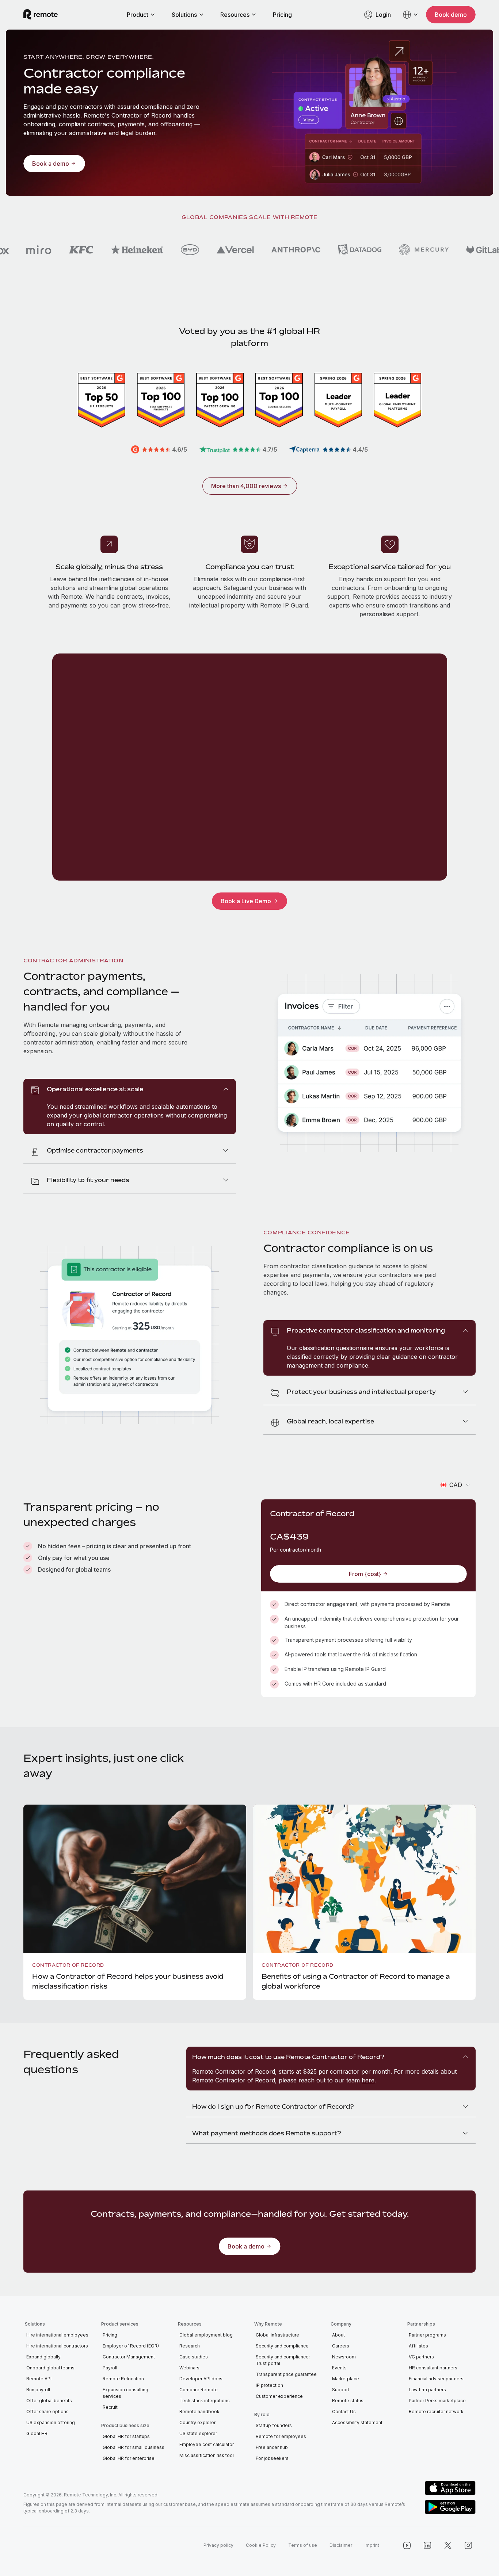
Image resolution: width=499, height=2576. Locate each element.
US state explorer (198, 2433)
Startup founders (274, 2425)
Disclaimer (341, 2545)
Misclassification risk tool (207, 2455)
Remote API (39, 2379)
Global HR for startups (126, 2436)
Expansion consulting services (125, 2393)
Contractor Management (129, 2357)
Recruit (110, 2407)
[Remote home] (41, 15)
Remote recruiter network (436, 2412)
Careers (341, 2346)
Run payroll (38, 2390)
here (368, 2080)
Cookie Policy (261, 2545)
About (338, 2335)
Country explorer (197, 2422)
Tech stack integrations (205, 2401)
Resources (235, 15)
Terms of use (303, 2545)
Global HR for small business (134, 2447)
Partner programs (427, 2335)
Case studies (194, 2357)
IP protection (269, 2385)
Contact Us (344, 2412)
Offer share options (47, 2412)
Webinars (189, 2368)
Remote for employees (281, 2436)
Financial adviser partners (436, 2379)
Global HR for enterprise (129, 2458)
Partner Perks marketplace (437, 2401)
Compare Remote (199, 2390)
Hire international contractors (57, 2346)
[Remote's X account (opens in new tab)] (448, 2545)
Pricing (282, 15)
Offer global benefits (49, 2401)
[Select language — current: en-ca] (411, 15)
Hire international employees (57, 2335)
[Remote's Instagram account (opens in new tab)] (468, 2545)
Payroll (110, 2368)
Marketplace (346, 2379)
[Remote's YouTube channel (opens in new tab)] (407, 2545)
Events (339, 2368)
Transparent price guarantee (286, 2374)
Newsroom (344, 2357)
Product (138, 15)
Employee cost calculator (207, 2444)
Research (190, 2346)
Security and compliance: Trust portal (283, 2360)
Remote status (348, 2401)
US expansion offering (51, 2422)
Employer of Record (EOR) (131, 2346)
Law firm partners (427, 2390)
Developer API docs (201, 2379)
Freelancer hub (272, 2447)
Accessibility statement (357, 2422)
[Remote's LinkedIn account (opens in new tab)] (427, 2545)
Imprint (372, 2545)
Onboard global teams (50, 2368)
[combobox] (456, 1485)
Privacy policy (218, 2545)
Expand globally (43, 2357)
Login (383, 15)
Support (341, 2390)
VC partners (421, 2357)
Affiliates (418, 2346)
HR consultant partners (433, 2368)
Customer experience (279, 2396)
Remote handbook (199, 2412)
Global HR (37, 2433)
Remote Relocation (123, 2379)
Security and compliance (282, 2346)
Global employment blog (206, 2335)
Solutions (184, 15)
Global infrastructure (277, 2335)
